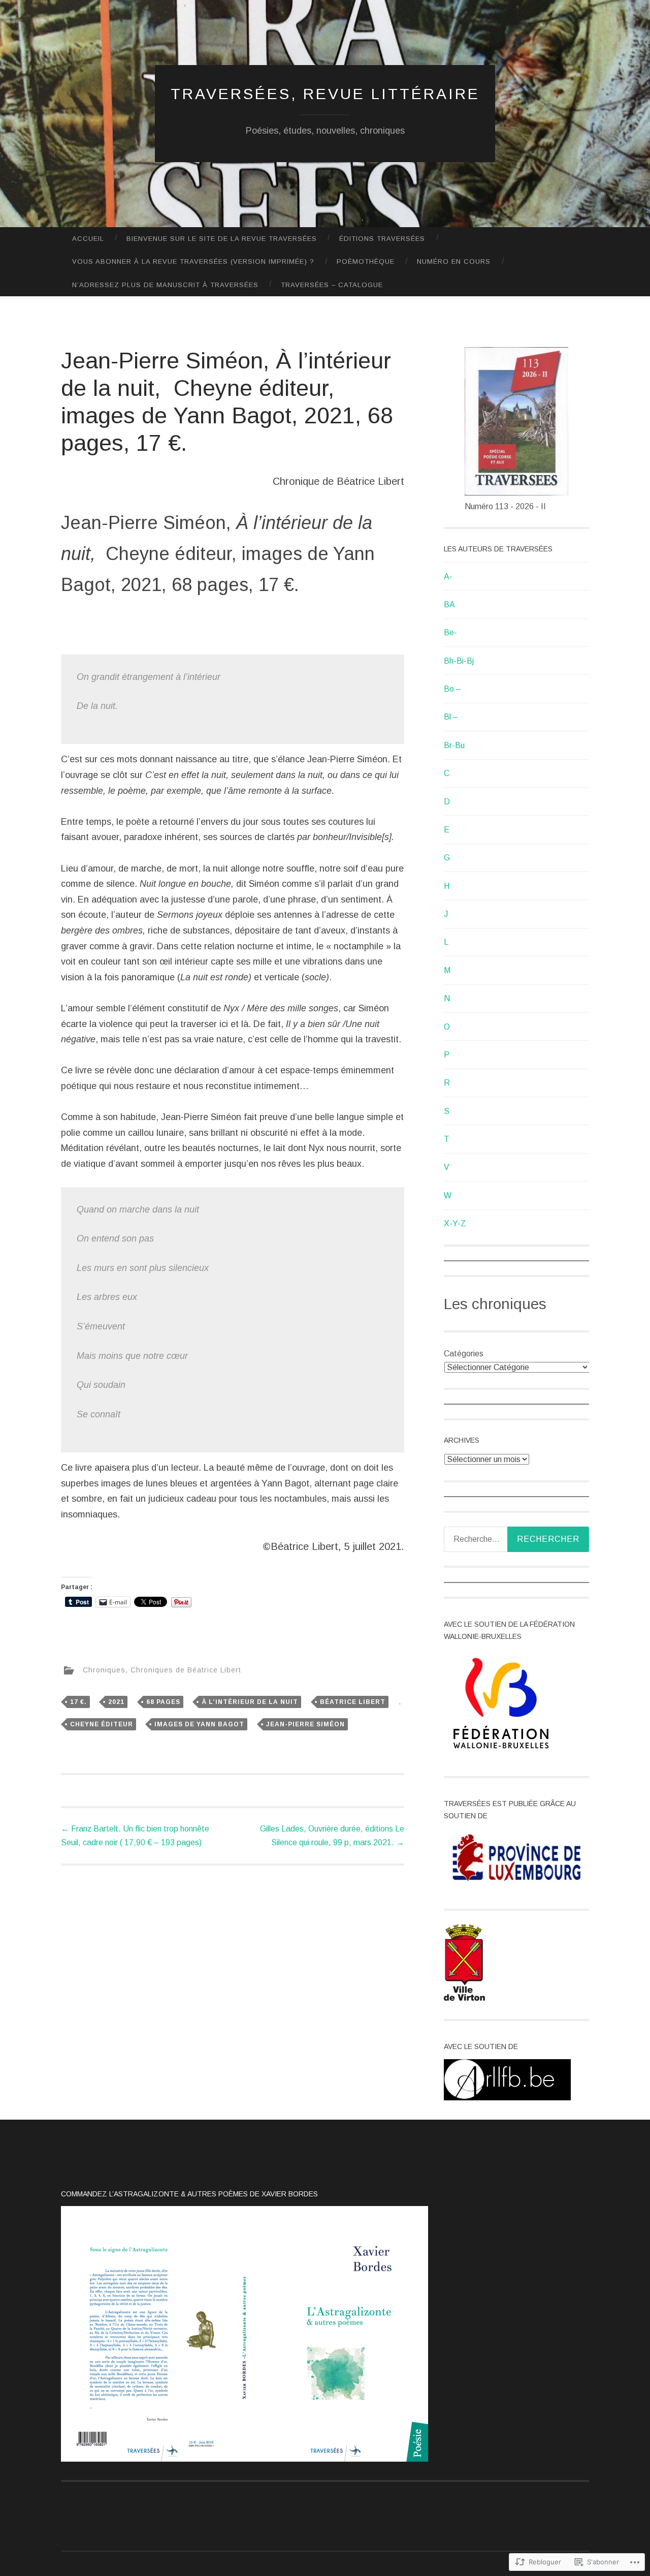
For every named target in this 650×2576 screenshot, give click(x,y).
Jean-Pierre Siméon (305, 1724)
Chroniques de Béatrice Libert (186, 1670)
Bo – (452, 689)
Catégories (464, 1354)
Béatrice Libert (353, 1702)
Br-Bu (454, 745)
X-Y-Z (455, 1223)
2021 (116, 1702)
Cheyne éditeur (102, 1724)
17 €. (78, 1702)
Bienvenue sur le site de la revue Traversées (222, 239)
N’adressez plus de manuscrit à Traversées (165, 285)
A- (448, 577)
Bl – (451, 717)
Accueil (88, 239)
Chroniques (104, 1670)
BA (449, 604)
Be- (450, 632)
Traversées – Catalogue (332, 285)
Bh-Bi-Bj (459, 661)
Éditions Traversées (382, 239)
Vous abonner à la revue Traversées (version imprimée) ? (193, 261)
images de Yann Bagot (199, 1724)
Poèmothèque (366, 261)
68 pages (163, 1702)
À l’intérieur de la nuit (250, 1702)
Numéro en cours (454, 261)
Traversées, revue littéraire (325, 94)
